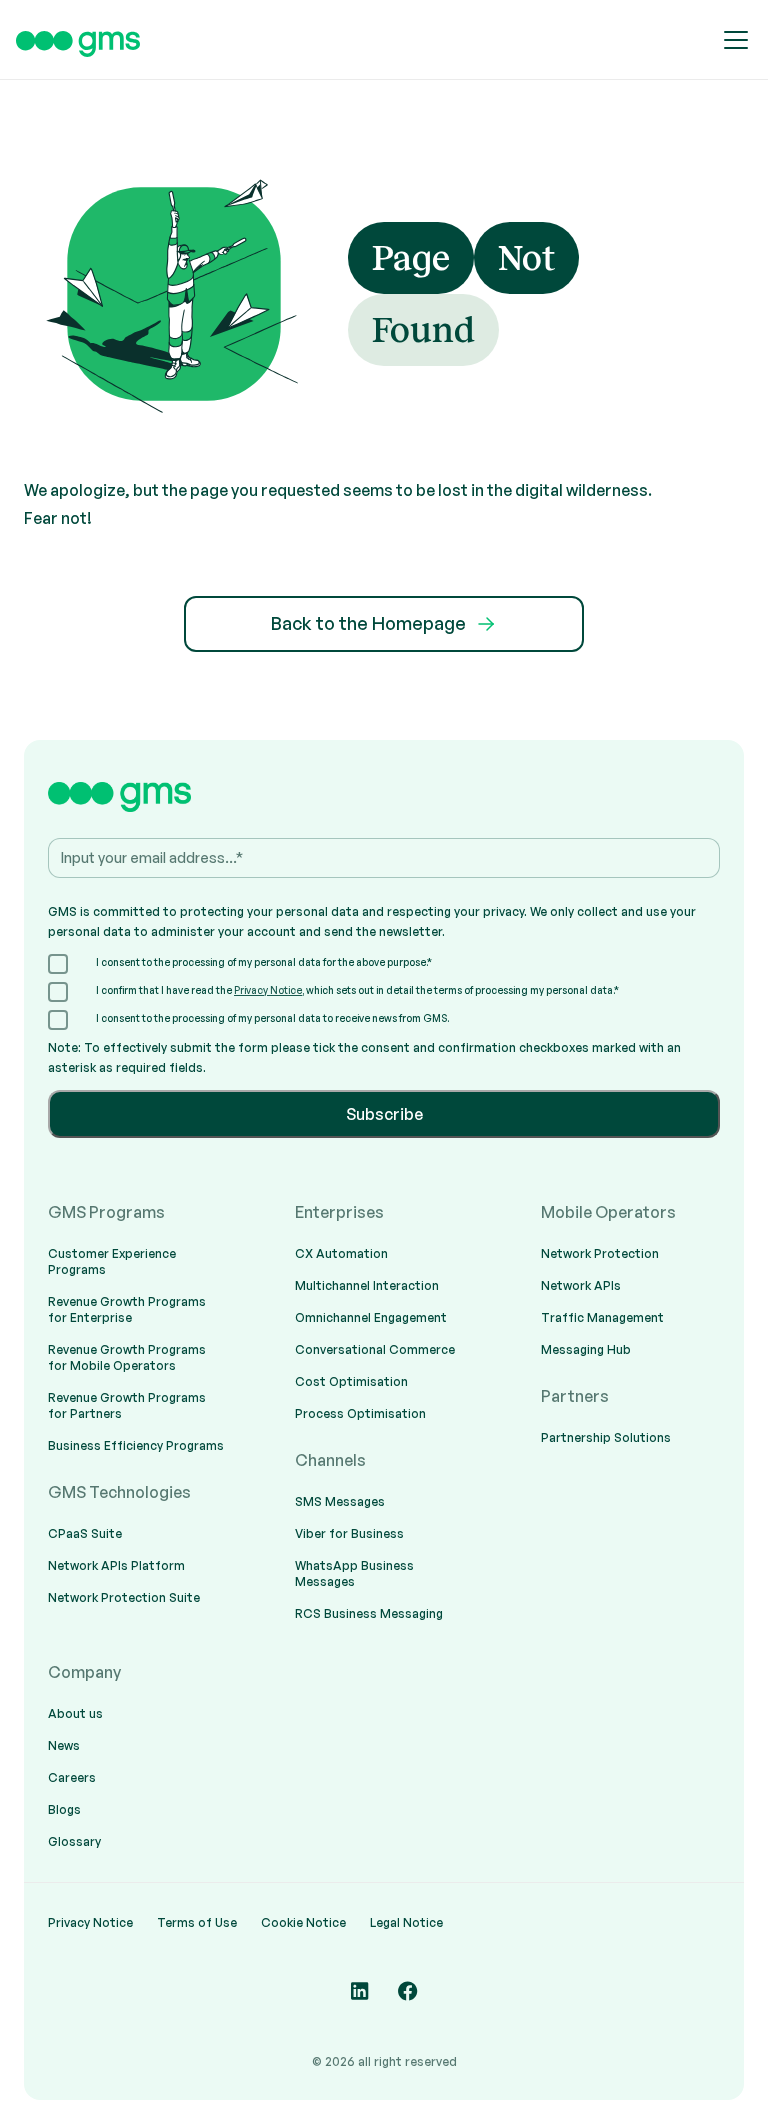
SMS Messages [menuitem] (340, 1501)
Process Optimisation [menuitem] (360, 1413)
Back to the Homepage (368, 623)
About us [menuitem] (75, 1713)
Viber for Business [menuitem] (349, 1533)
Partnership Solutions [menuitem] (606, 1437)
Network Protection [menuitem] (600, 1253)
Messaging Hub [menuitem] (586, 1349)
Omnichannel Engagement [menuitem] (371, 1317)
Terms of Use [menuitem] (197, 1922)
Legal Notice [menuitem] (406, 1922)
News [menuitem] (64, 1745)
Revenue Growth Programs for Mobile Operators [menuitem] (127, 1357)
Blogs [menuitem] (64, 1809)
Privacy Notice (268, 990)
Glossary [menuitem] (74, 1841)
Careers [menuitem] (72, 1777)
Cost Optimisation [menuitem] (351, 1381)
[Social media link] (360, 1991)
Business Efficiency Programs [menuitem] (136, 1445)
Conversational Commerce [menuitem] (375, 1349)
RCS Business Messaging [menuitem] (369, 1613)
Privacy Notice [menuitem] (90, 1922)
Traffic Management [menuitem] (602, 1317)
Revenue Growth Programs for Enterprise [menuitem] (127, 1309)
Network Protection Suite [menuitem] (124, 1597)
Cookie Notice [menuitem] (303, 1922)
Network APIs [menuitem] (581, 1285)
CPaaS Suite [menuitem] (85, 1533)
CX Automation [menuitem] (341, 1253)
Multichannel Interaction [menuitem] (367, 1285)
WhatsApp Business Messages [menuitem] (354, 1573)
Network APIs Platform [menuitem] (116, 1565)
